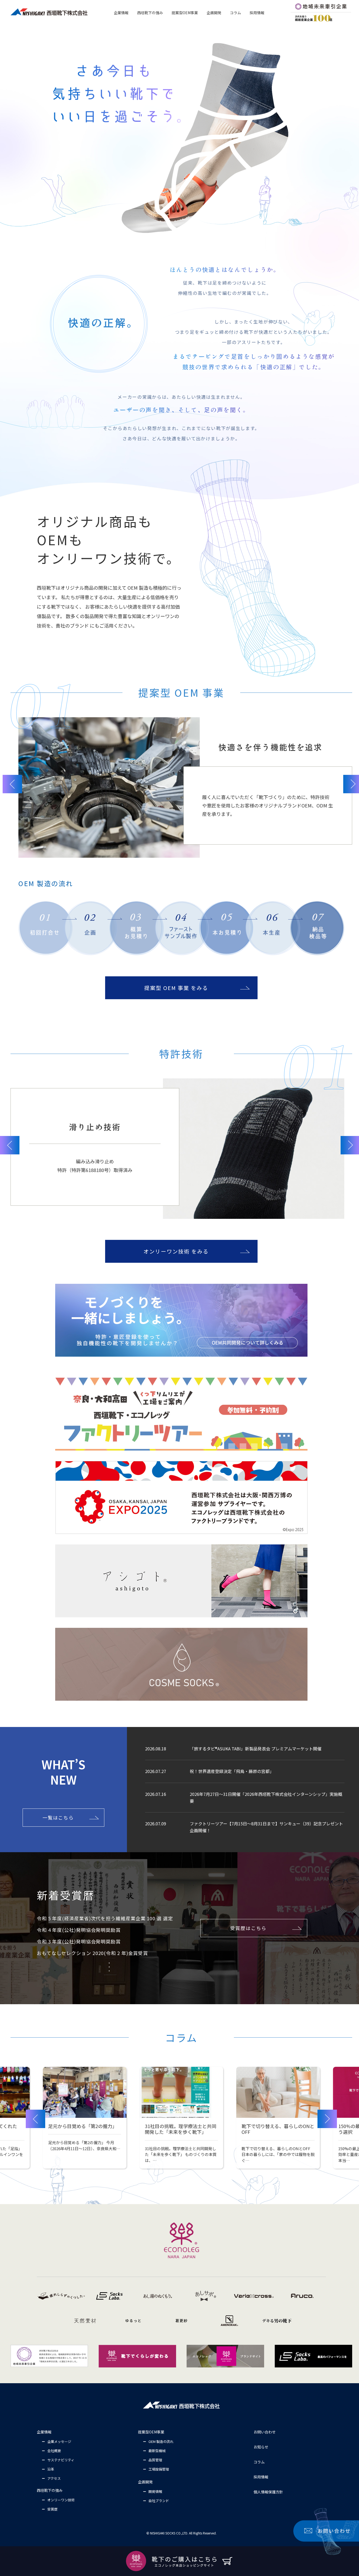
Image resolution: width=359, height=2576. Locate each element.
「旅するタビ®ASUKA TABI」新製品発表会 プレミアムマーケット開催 (256, 1749)
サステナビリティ (61, 2460)
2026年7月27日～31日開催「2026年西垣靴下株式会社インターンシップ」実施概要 (266, 1797)
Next (327, 2119)
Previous (12, 784)
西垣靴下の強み (50, 2490)
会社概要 (54, 2451)
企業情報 (44, 2432)
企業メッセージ (59, 2441)
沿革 (51, 2469)
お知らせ (261, 2447)
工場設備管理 (159, 2469)
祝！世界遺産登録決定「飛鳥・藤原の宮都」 (232, 1771)
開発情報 (155, 2491)
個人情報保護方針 (268, 2492)
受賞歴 (52, 2509)
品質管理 (155, 2460)
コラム (259, 2462)
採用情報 (261, 2477)
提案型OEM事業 (151, 2432)
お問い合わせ (265, 2432)
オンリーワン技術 (61, 2500)
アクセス (54, 2478)
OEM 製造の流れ (161, 2441)
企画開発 (145, 2482)
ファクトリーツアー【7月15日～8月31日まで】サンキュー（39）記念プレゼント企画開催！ (266, 1827)
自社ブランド (159, 2501)
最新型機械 (157, 2451)
